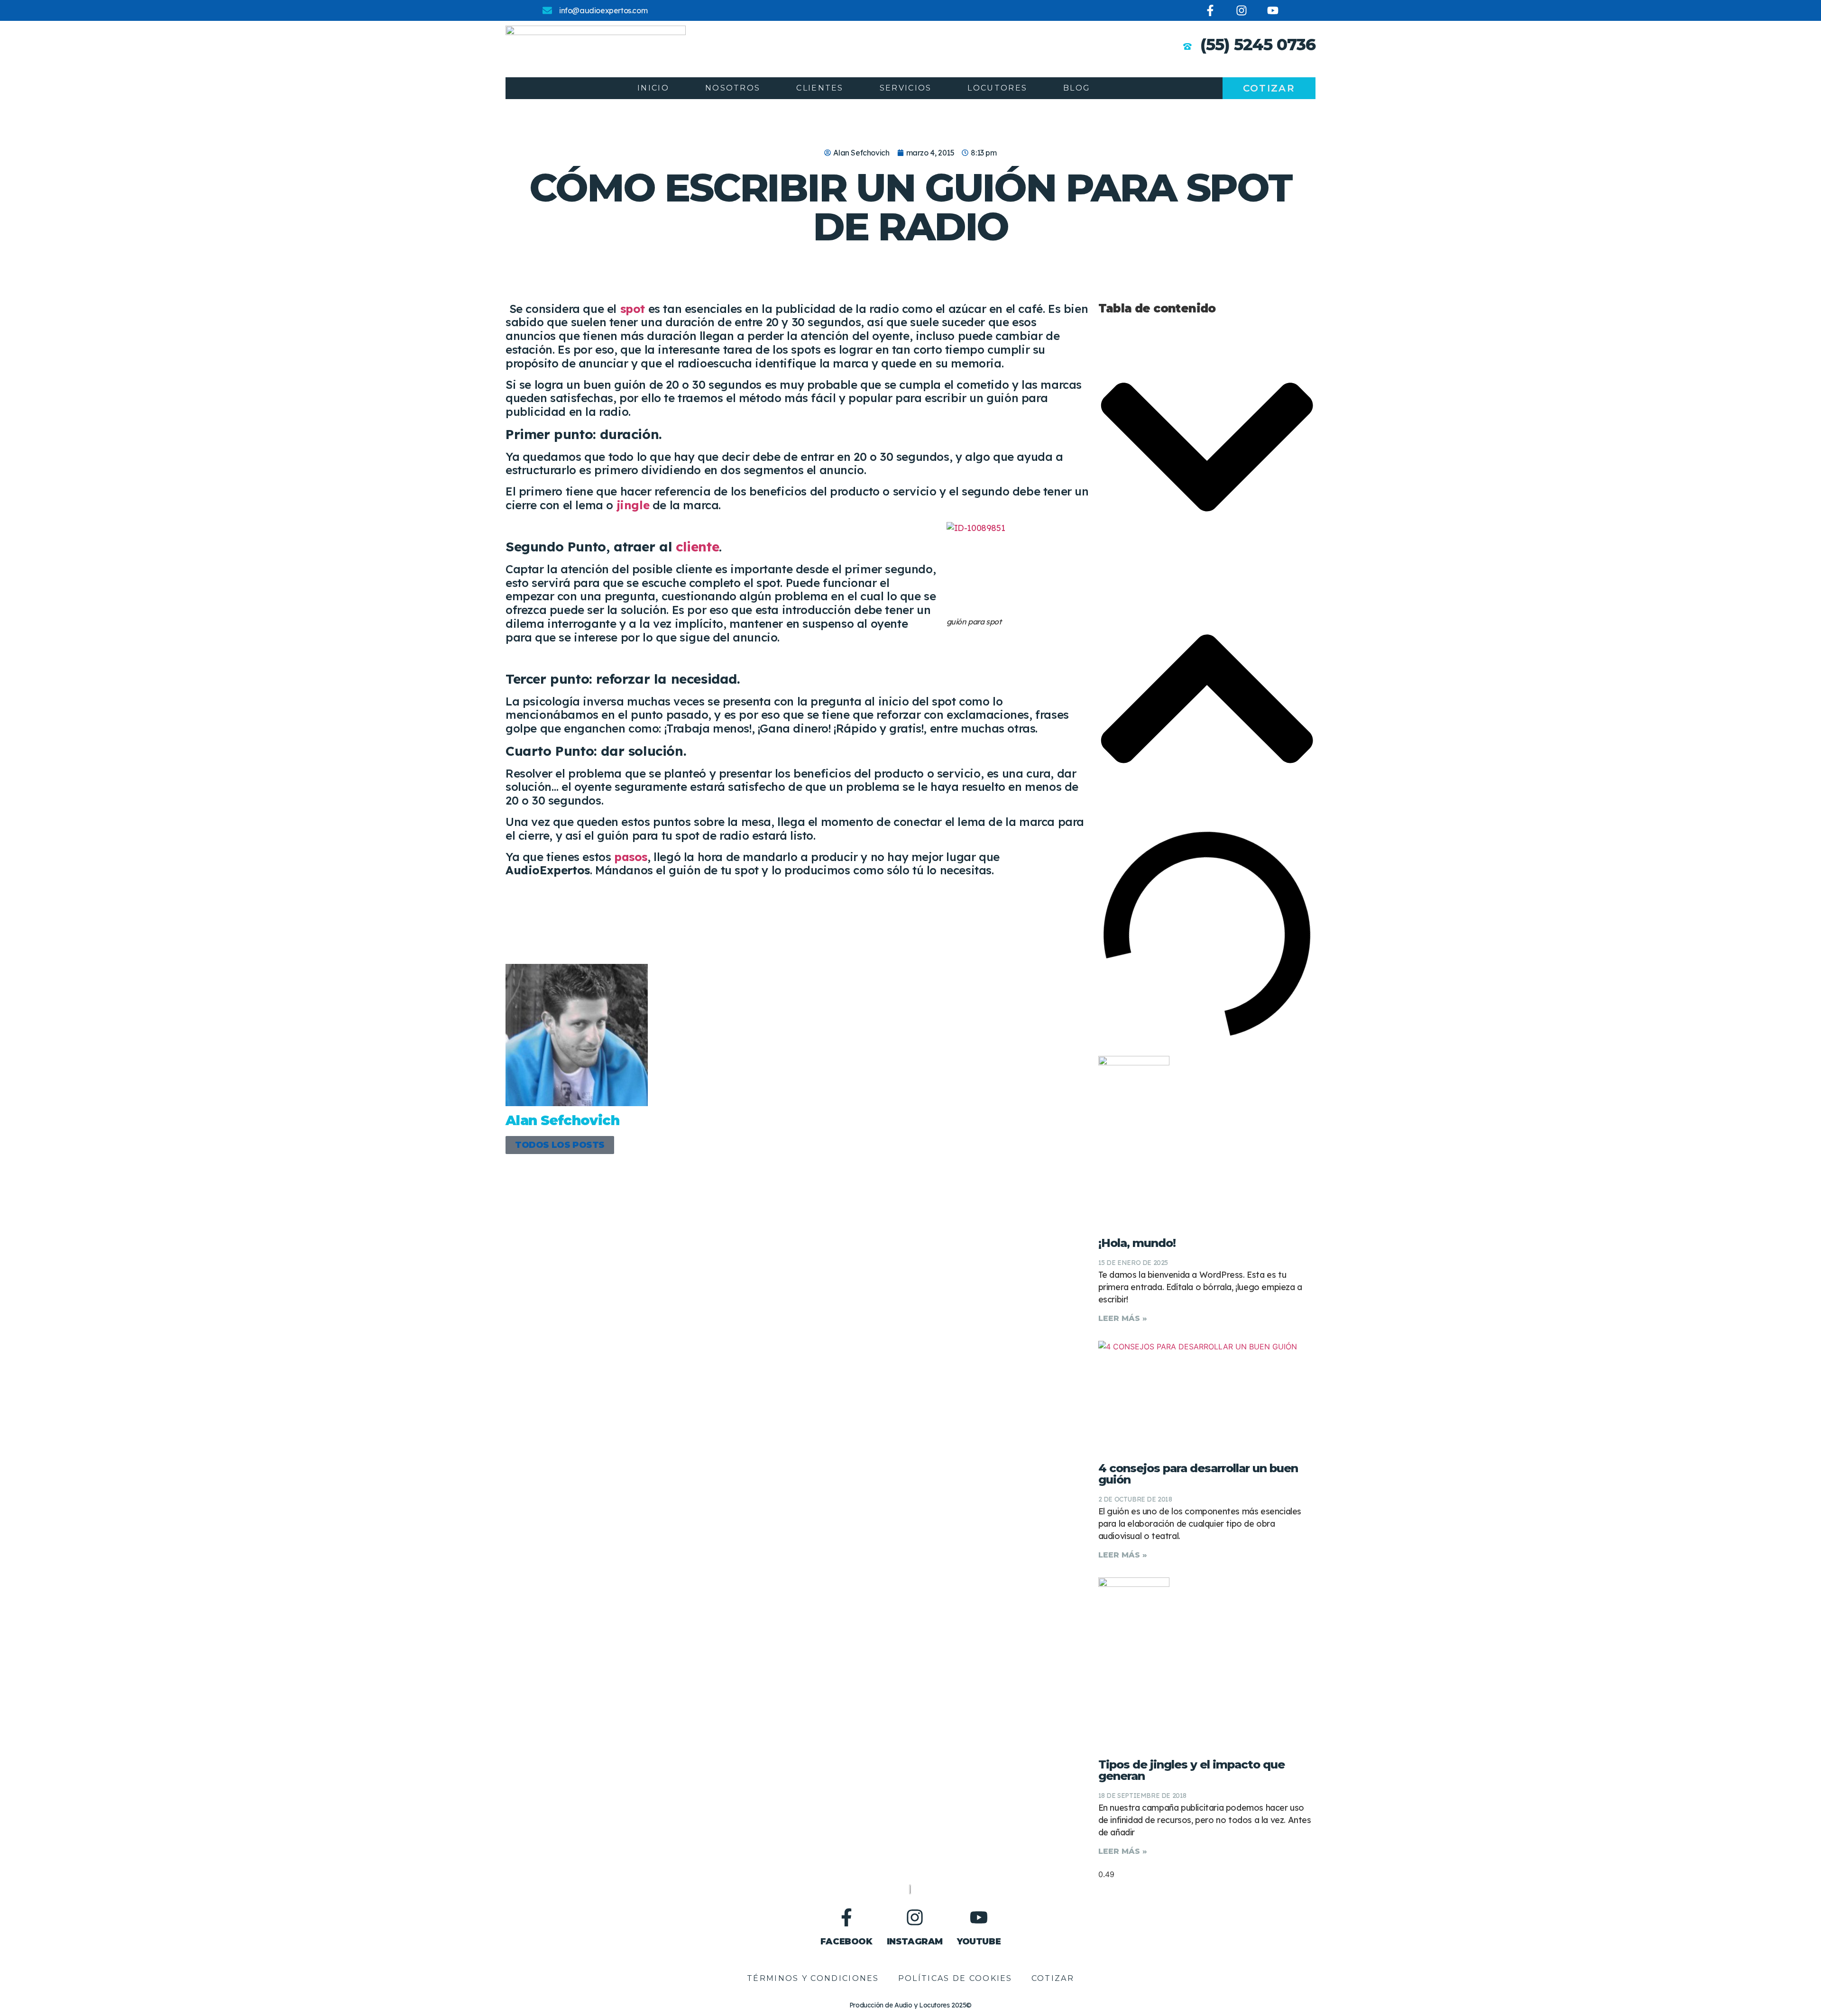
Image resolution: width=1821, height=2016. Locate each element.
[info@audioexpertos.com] (547, 10)
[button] (1207, 449)
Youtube (979, 1942)
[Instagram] (1242, 10)
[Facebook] (846, 1917)
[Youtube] (1273, 10)
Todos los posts (560, 1145)
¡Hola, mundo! (1137, 1243)
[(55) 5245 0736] (1187, 46)
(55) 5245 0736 (1258, 45)
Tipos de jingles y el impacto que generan (1191, 1770)
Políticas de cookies (955, 1978)
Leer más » (1123, 1318)
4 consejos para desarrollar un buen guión (1198, 1474)
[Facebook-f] (1210, 10)
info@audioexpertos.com (603, 10)
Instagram (915, 1942)
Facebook (846, 1942)
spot (631, 309)
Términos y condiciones (813, 1978)
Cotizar (1053, 1978)
